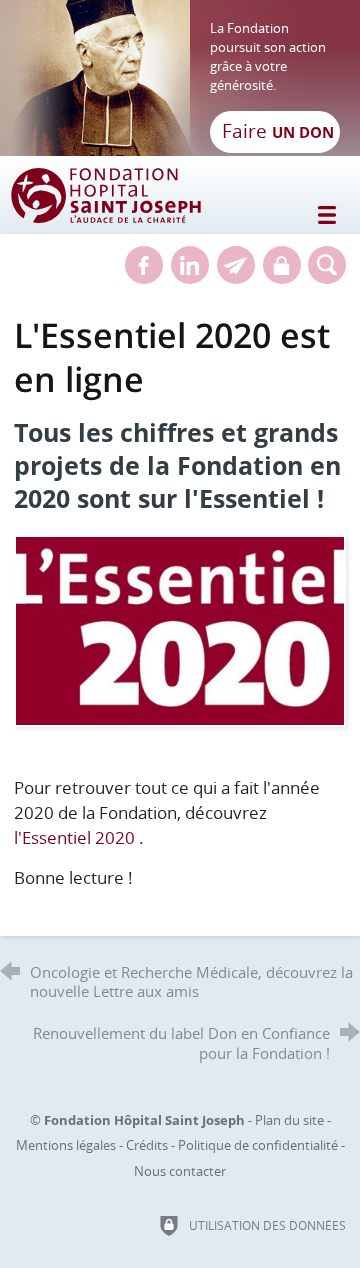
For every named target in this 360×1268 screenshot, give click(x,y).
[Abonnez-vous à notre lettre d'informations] (236, 265)
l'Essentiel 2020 (74, 837)
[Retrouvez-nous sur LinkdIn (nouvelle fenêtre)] (190, 265)
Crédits (147, 1145)
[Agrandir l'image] (179, 628)
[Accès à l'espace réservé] (282, 265)
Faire (278, 131)
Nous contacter (180, 1171)
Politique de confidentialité (258, 1145)
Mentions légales (66, 1145)
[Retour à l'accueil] (180, 78)
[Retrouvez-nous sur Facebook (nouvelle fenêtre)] (144, 265)
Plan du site (289, 1120)
